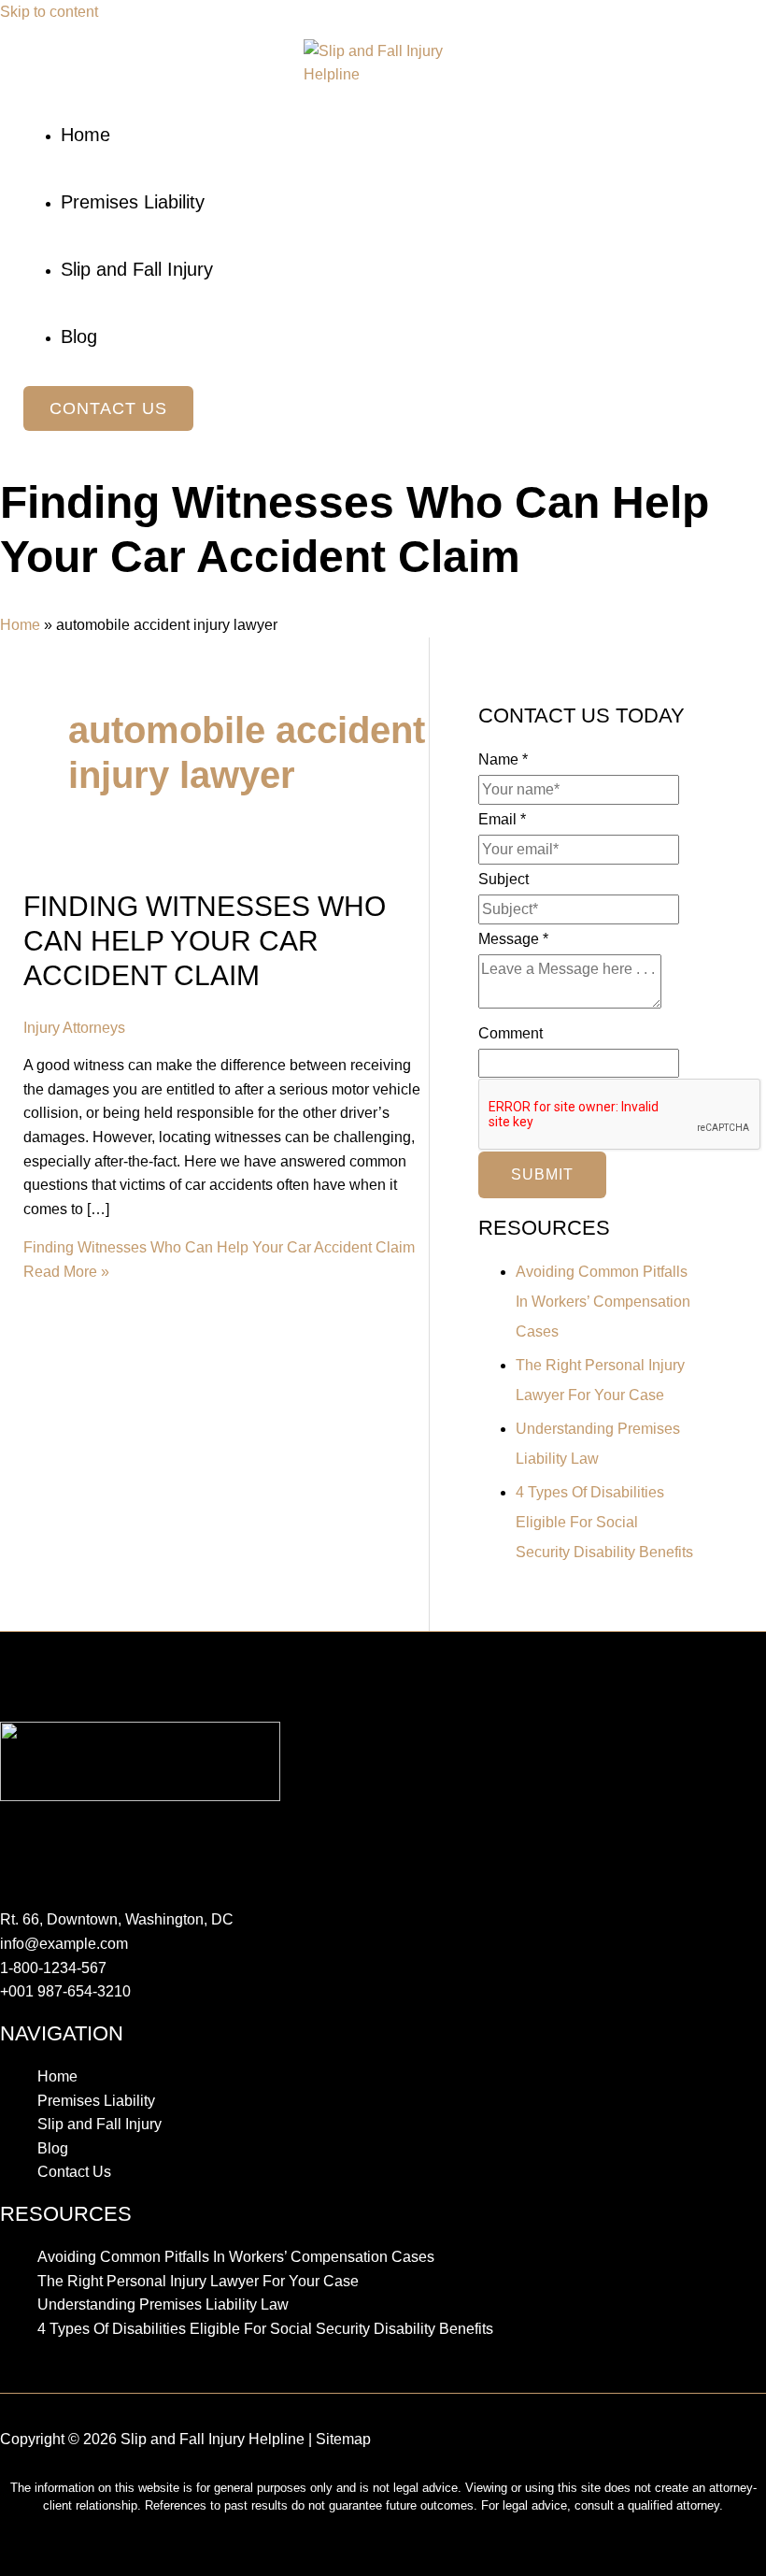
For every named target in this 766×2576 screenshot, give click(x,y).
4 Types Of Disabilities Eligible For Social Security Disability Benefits (604, 1522)
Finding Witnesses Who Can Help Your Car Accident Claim (205, 941)
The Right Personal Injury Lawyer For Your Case (198, 2281)
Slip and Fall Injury (99, 2124)
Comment (511, 1033)
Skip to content (49, 12)
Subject (504, 879)
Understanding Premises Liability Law (163, 2304)
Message (513, 939)
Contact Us (74, 2172)
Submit (542, 1174)
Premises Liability (96, 2101)
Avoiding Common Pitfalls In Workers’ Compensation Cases (603, 1302)
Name (503, 759)
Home (20, 625)
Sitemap (343, 2439)
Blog (53, 2148)
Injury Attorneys (74, 1028)
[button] (108, 408)
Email (502, 819)
